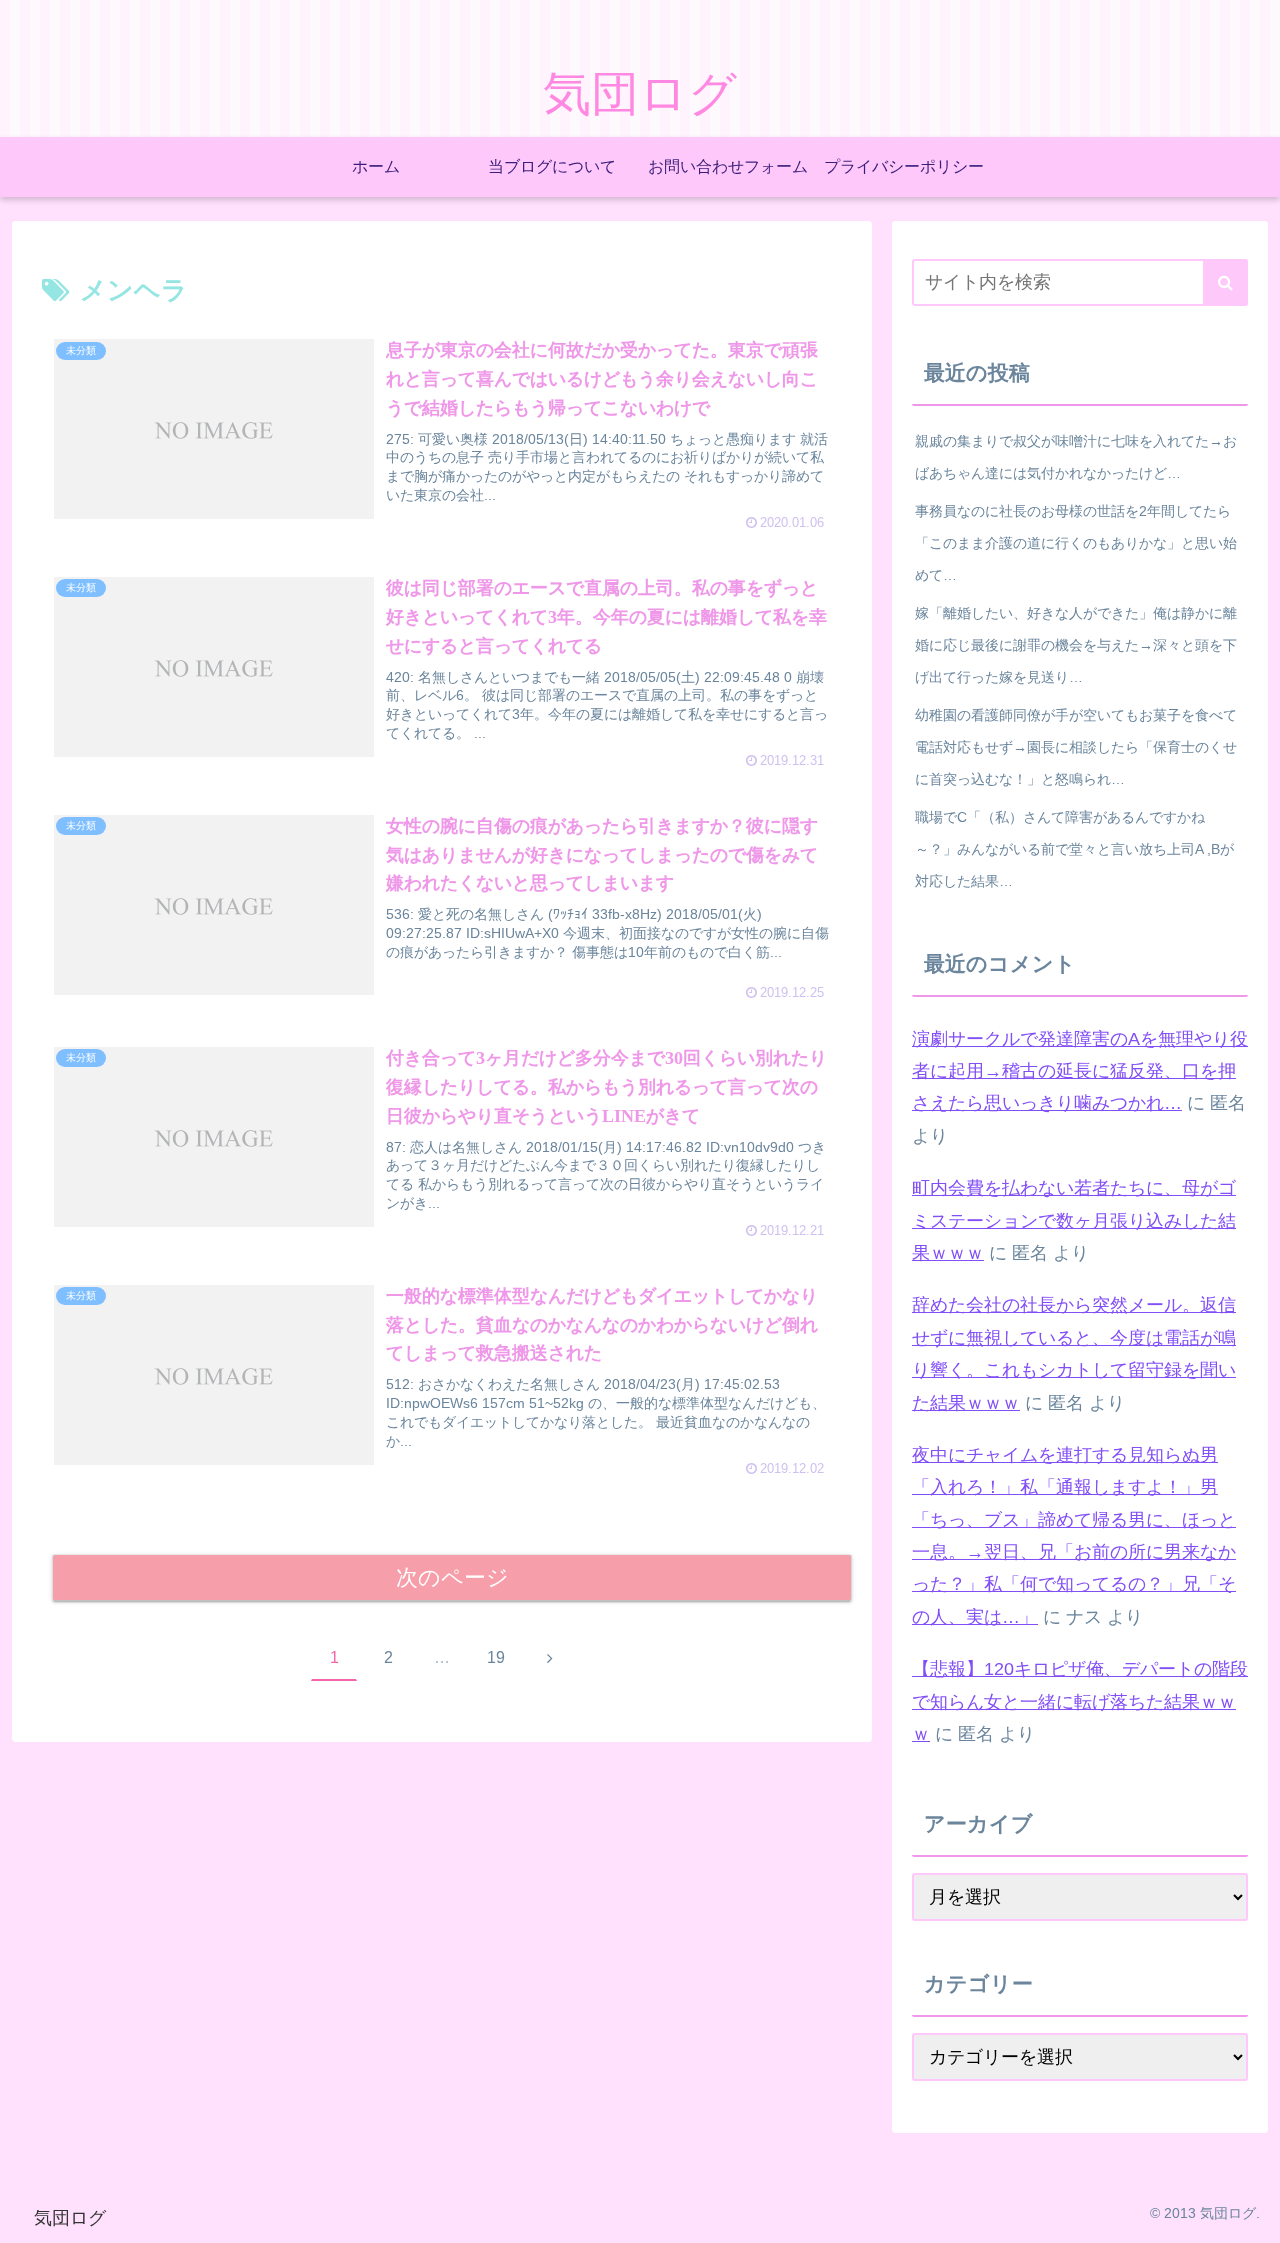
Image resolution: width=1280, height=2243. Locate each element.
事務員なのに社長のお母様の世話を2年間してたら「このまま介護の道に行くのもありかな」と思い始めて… (1076, 543)
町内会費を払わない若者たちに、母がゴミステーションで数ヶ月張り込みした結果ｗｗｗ (1074, 1220)
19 (496, 1657)
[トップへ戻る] (1250, 2213)
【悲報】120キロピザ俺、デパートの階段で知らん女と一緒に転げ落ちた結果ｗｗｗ (1080, 1701)
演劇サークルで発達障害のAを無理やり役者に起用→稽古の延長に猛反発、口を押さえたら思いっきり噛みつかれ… (1080, 1071)
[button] (1225, 282)
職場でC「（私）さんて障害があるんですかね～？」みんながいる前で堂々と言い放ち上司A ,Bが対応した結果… (1074, 849)
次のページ (452, 1577)
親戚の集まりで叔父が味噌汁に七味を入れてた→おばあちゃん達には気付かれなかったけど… (1076, 457)
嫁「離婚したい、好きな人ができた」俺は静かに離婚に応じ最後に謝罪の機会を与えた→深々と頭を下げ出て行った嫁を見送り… (1076, 645)
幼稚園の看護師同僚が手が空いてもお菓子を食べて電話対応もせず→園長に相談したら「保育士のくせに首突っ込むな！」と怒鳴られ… (1076, 747)
